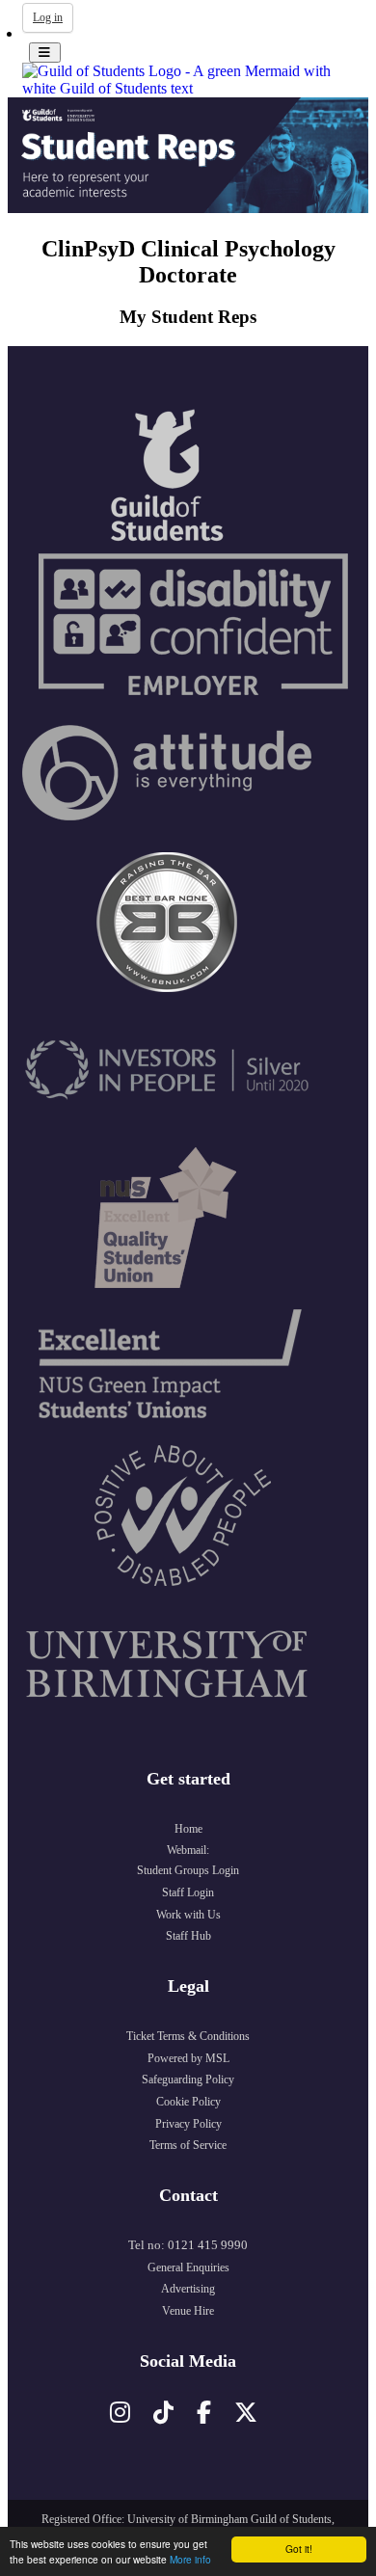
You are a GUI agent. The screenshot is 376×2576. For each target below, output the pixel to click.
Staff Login (188, 1892)
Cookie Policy (188, 2102)
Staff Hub (188, 1936)
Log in (48, 17)
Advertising (188, 2289)
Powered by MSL (188, 2058)
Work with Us (188, 1915)
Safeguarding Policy (188, 2080)
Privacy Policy (188, 2124)
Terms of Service (188, 2145)
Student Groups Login (188, 1870)
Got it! (299, 2549)
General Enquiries (188, 2267)
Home (188, 1829)
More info (190, 2559)
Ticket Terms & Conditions (188, 2036)
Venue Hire (188, 2311)
